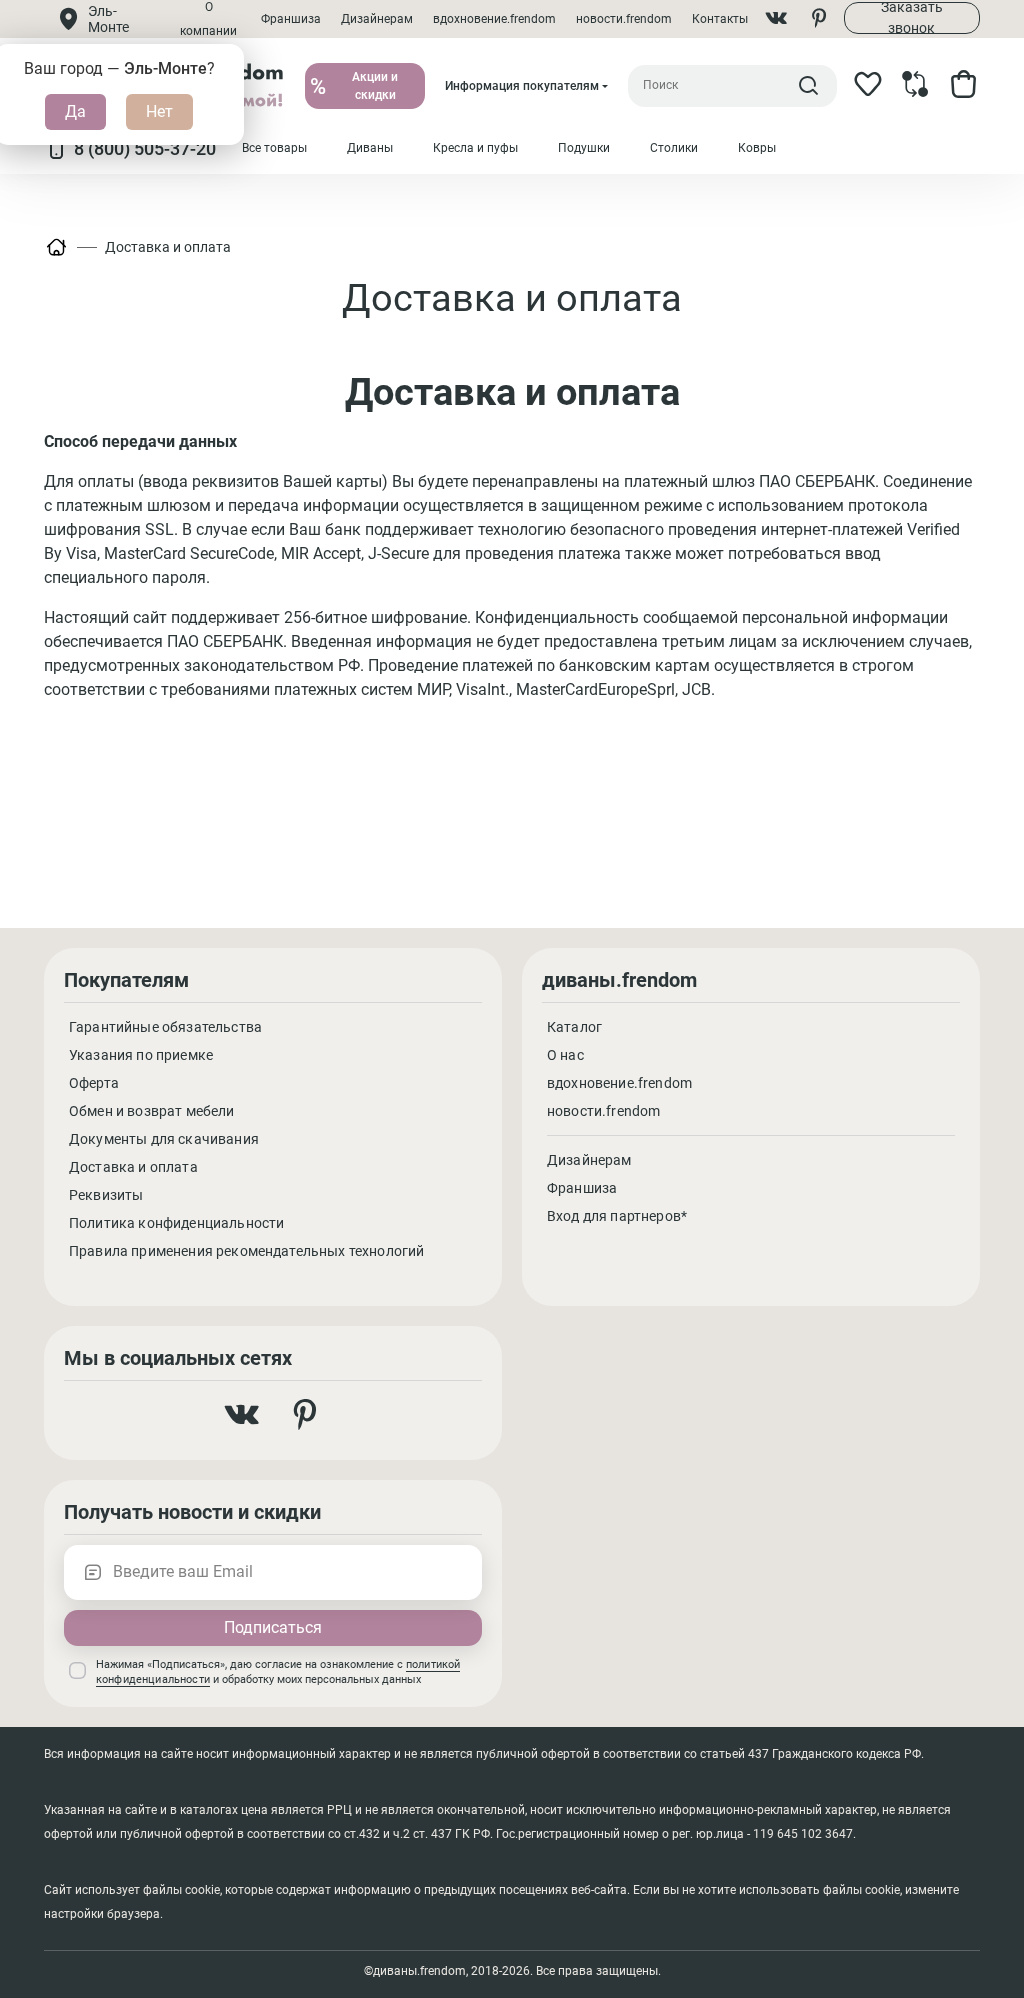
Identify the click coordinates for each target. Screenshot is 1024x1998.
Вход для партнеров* (617, 1216)
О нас (565, 1055)
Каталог (574, 1027)
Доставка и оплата (168, 247)
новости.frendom (624, 19)
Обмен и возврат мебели (152, 1111)
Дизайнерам (377, 19)
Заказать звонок (912, 18)
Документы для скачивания (164, 1139)
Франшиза (291, 19)
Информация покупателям (522, 86)
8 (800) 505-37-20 (145, 148)
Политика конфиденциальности (176, 1223)
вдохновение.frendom (494, 19)
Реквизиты (106, 1195)
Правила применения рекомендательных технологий (246, 1251)
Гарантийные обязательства (165, 1027)
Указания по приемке (141, 1055)
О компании (208, 19)
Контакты (720, 19)
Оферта (94, 1083)
